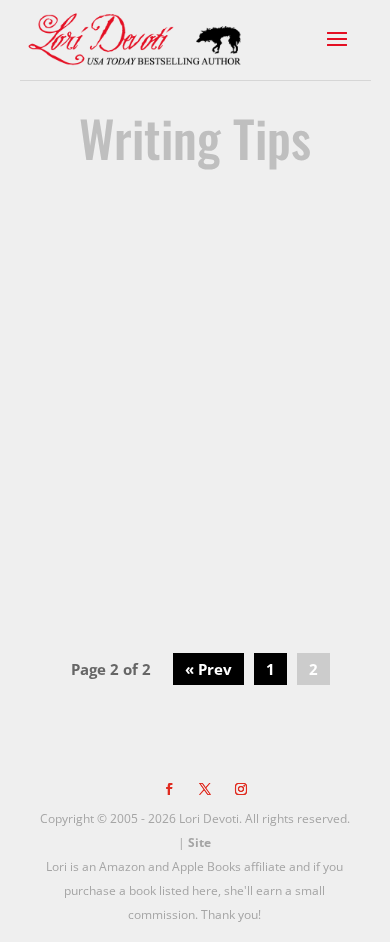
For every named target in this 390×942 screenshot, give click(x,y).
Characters (288, 357)
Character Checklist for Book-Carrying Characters (194, 288)
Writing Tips (144, 374)
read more (195, 574)
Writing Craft (199, 357)
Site (199, 842)
